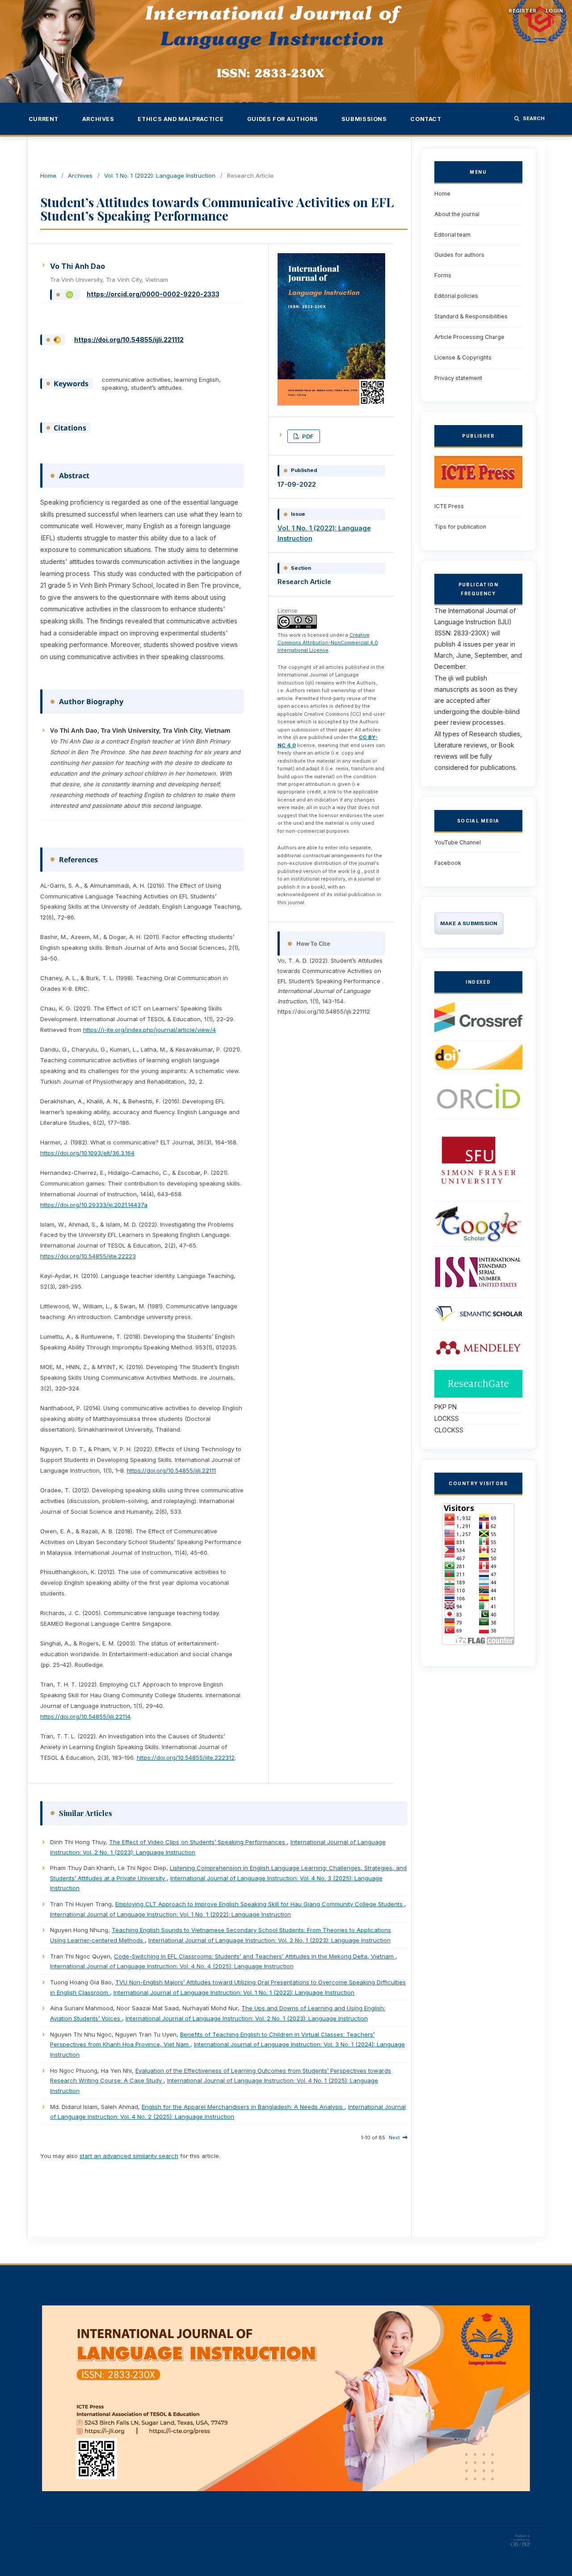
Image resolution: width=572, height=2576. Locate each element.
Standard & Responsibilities (471, 316)
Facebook (448, 863)
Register (523, 11)
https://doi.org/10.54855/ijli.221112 (129, 340)
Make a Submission (469, 923)
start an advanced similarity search (129, 2156)
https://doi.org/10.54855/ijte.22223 (88, 1256)
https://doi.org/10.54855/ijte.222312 (186, 1758)
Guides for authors (282, 119)
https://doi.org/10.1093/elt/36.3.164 (87, 1153)
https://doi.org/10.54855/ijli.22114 (85, 1716)
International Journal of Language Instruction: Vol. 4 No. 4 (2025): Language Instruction (172, 1966)
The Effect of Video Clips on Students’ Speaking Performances (198, 1842)
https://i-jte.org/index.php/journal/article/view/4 (149, 1030)
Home (48, 175)
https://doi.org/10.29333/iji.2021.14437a (94, 1205)
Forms (443, 275)
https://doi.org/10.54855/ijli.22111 (171, 1470)
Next (394, 2138)
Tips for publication (460, 527)
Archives (98, 119)
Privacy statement (458, 378)
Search (534, 118)
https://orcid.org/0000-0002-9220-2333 (153, 294)
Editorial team (452, 235)
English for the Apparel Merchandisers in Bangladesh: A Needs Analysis (243, 2107)
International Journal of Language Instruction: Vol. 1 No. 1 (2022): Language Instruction (170, 1914)
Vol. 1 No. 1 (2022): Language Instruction (160, 175)
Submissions (364, 119)
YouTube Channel (458, 842)
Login (554, 11)
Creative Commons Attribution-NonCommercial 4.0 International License (328, 643)
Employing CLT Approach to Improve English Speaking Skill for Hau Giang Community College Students (260, 1904)
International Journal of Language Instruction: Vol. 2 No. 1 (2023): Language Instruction (269, 1940)
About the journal (457, 214)
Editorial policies (456, 296)
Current (44, 119)
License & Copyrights (463, 357)
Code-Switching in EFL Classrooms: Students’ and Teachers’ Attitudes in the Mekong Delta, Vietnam (255, 1956)
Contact (426, 119)
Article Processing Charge (469, 337)
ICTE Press (449, 506)
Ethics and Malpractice (181, 119)
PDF (307, 436)
